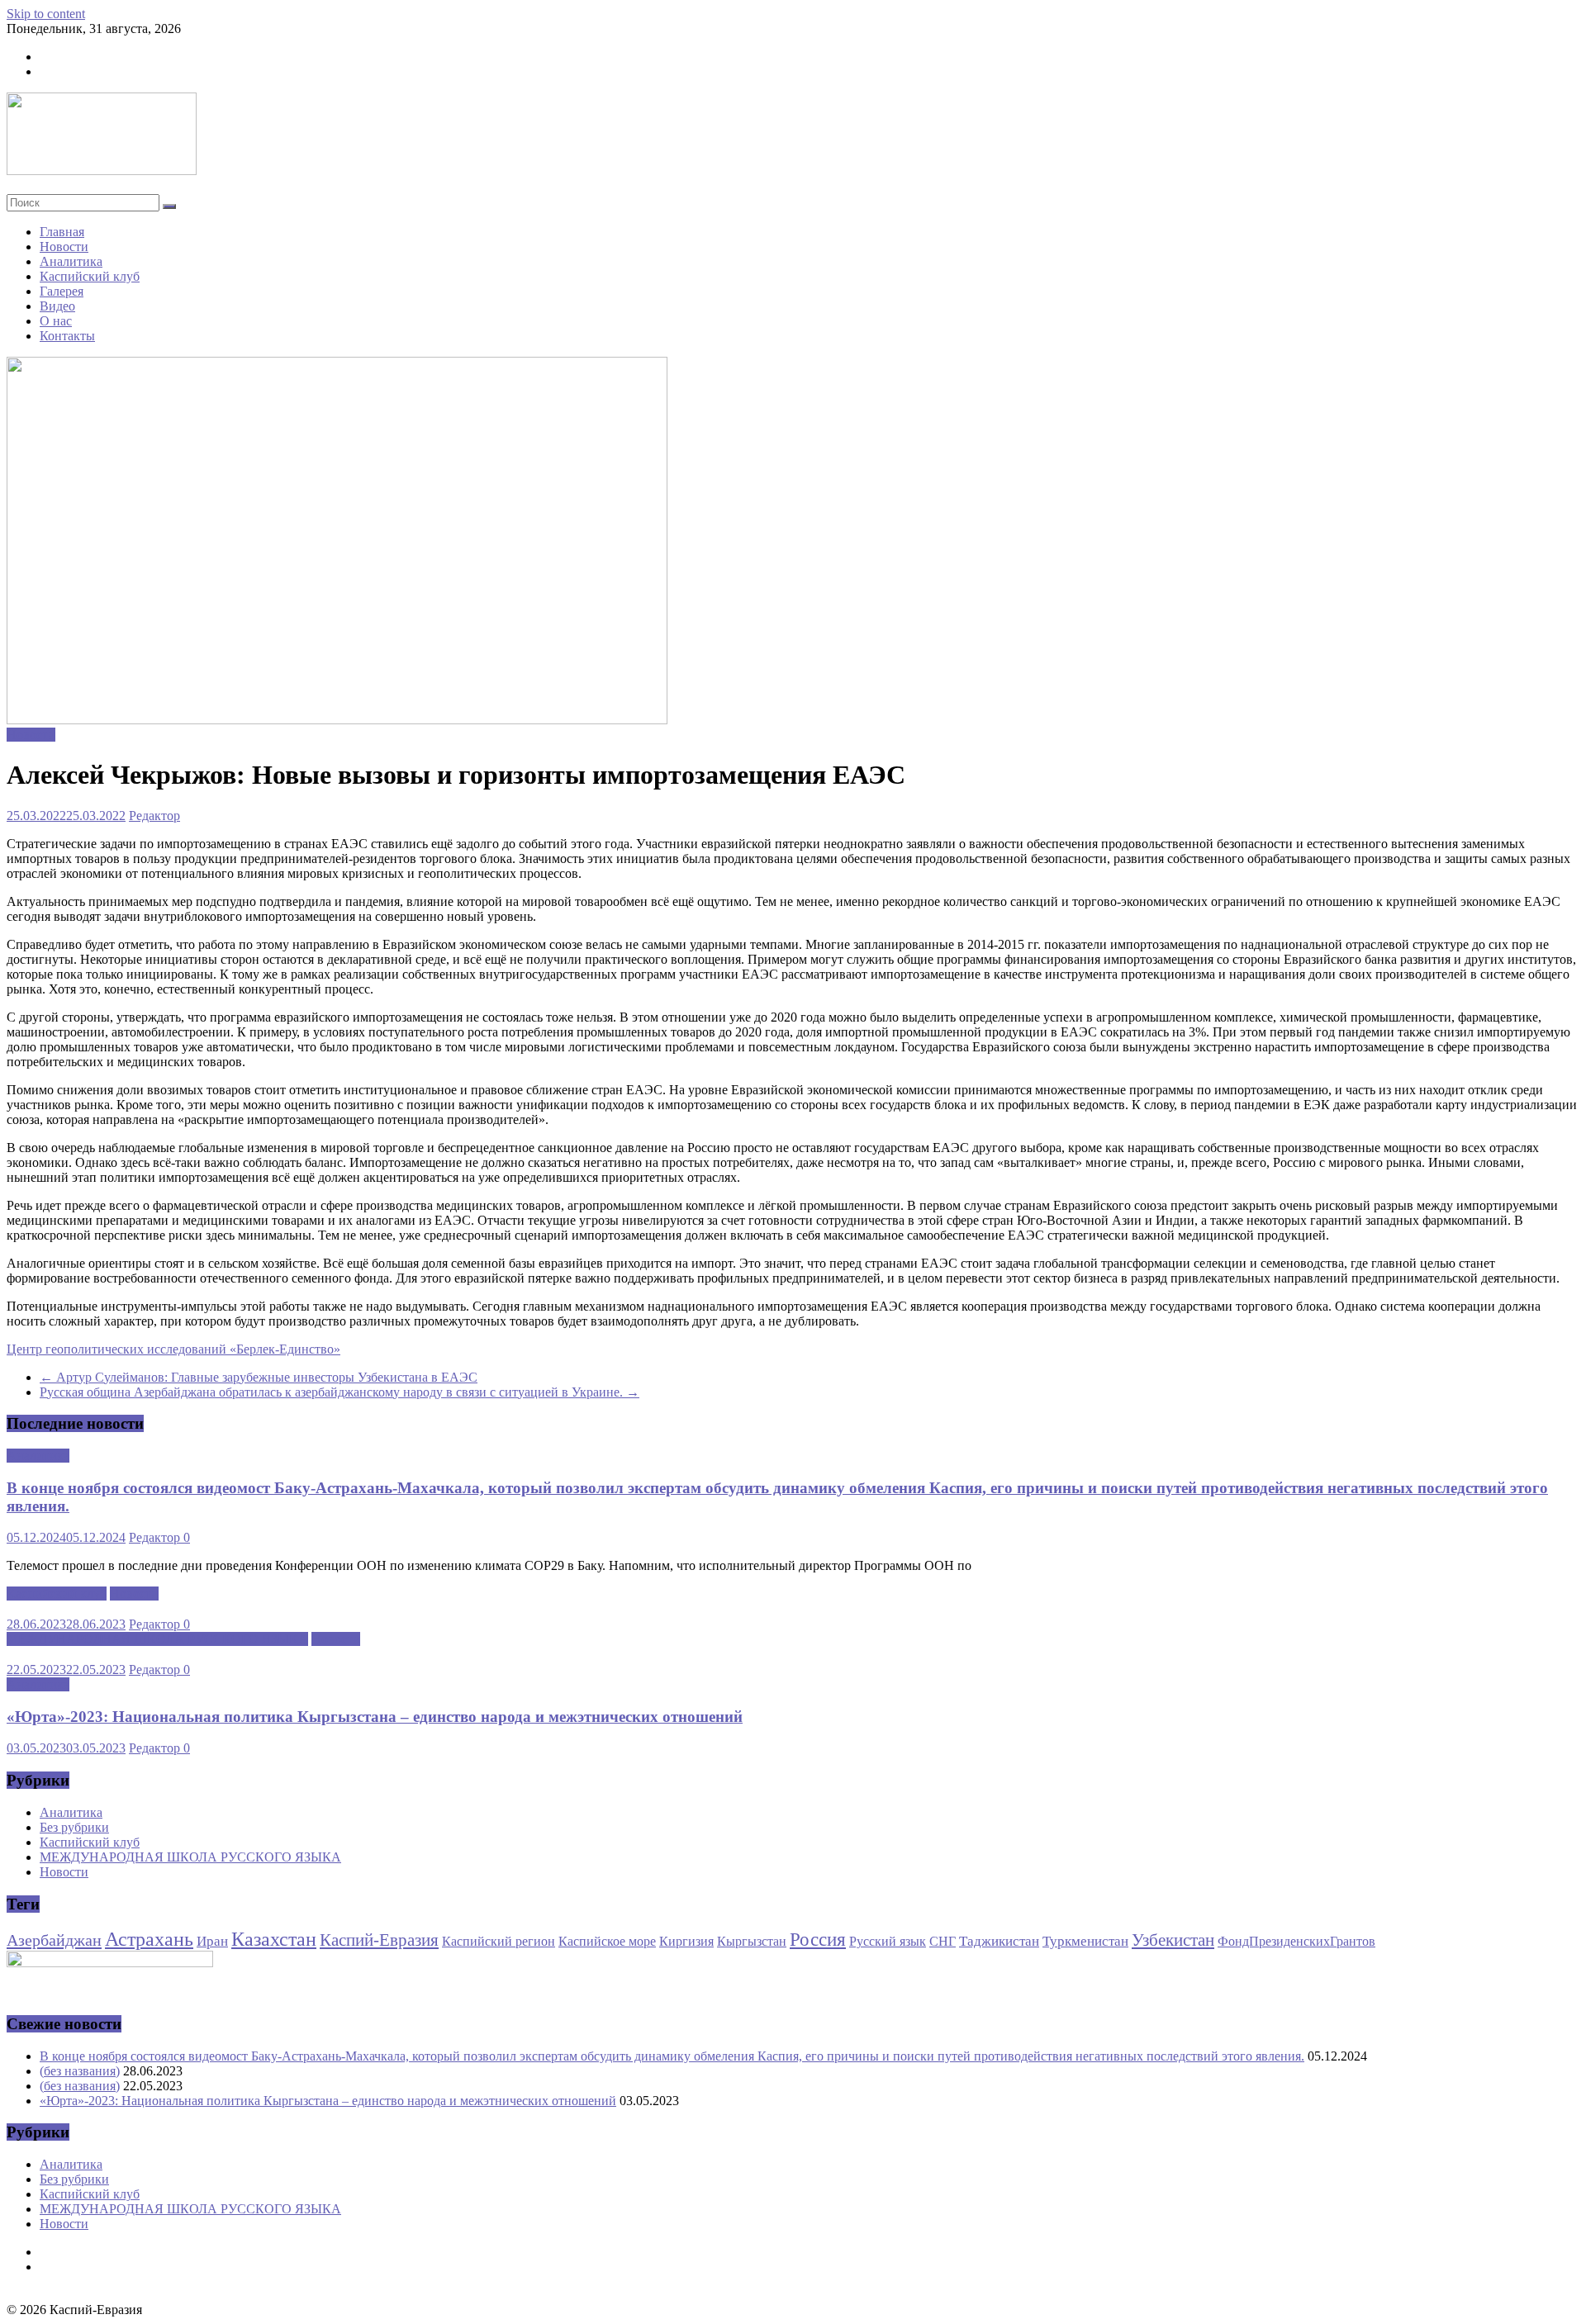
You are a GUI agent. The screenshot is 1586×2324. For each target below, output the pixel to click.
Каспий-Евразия (379, 1940)
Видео (57, 306)
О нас (56, 321)
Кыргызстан (752, 1941)
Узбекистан (1173, 1940)
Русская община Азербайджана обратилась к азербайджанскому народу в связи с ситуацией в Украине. (340, 1392)
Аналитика (71, 261)
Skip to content (46, 14)
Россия (818, 1940)
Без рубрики (74, 1827)
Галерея (62, 291)
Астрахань (149, 1939)
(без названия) (80, 2071)
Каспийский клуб (90, 276)
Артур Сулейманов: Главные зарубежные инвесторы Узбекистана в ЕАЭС (259, 1377)
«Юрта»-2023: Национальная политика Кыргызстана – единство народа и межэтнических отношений (375, 1717)
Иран (212, 1941)
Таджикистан (999, 1941)
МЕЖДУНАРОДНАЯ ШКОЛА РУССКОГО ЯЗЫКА (157, 1639)
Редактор (154, 816)
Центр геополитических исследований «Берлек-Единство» (173, 1349)
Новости (64, 247)
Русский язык (888, 1941)
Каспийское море (607, 1941)
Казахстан (274, 1939)
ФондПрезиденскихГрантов (1296, 1941)
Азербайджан (54, 1940)
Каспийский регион (499, 1941)
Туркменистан (1085, 1941)
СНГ (943, 1941)
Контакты (67, 336)
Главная (62, 232)
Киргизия (686, 1941)
